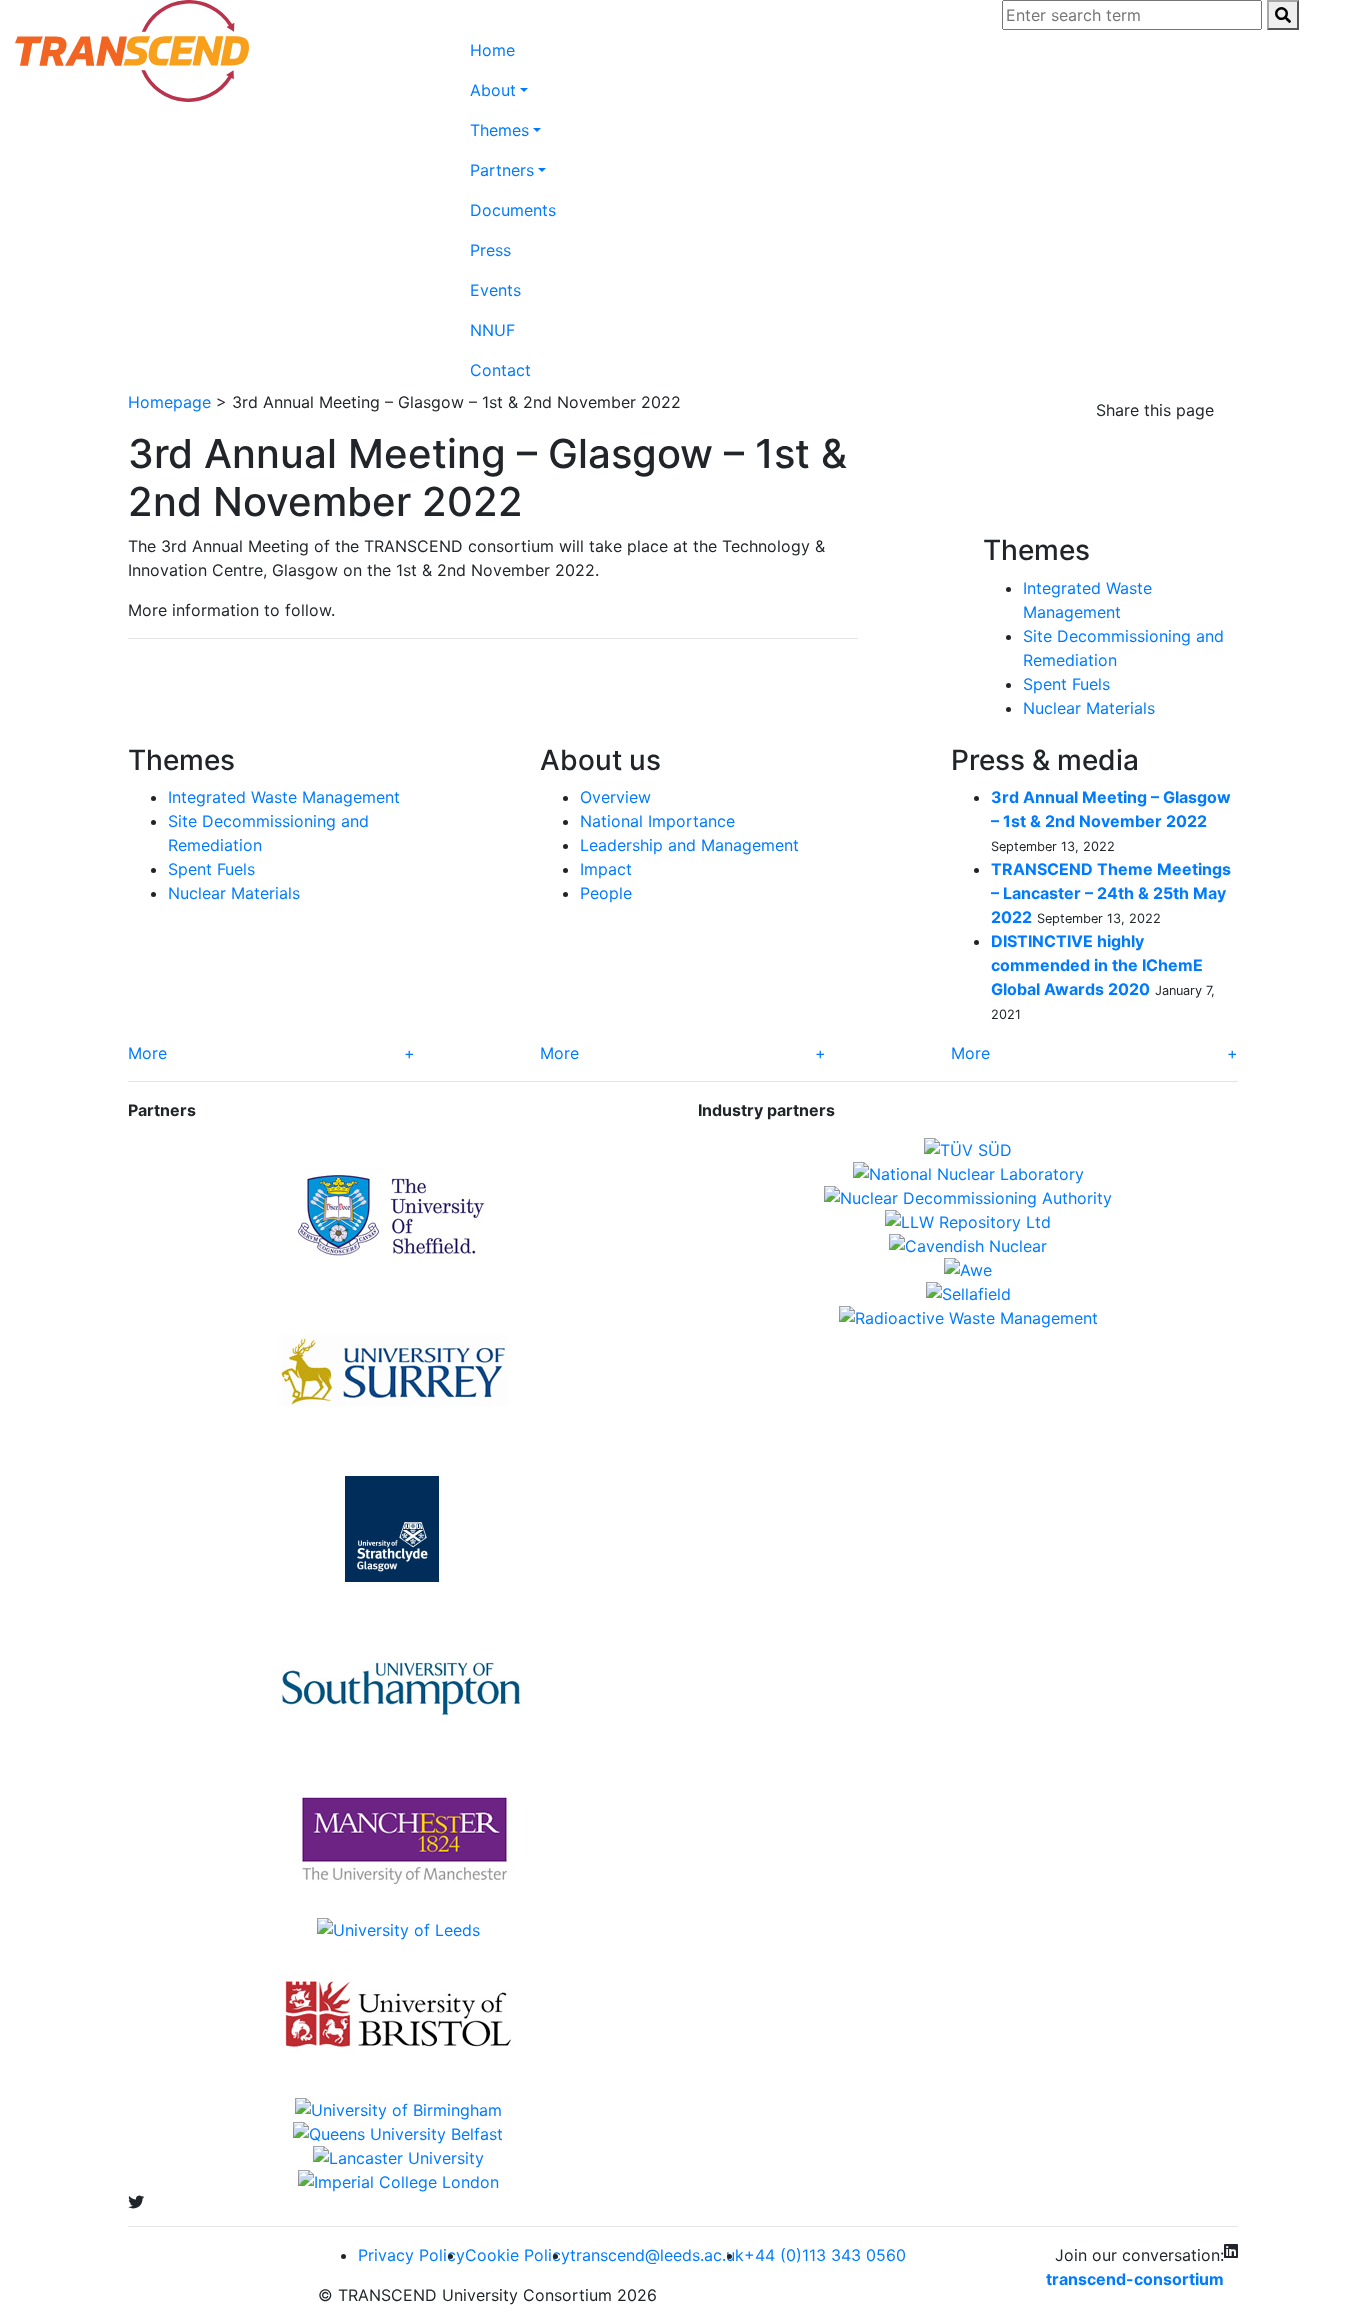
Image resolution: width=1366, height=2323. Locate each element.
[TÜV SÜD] (968, 1150)
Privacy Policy (411, 2255)
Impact (606, 869)
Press (490, 250)
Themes (499, 130)
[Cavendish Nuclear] (968, 1246)
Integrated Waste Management (284, 797)
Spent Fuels (1066, 684)
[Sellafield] (968, 1294)
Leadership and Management (689, 845)
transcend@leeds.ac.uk (657, 2255)
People (606, 893)
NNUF (492, 330)
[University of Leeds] (398, 1930)
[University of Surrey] (398, 1372)
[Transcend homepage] (132, 51)
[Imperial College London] (398, 2182)
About (493, 90)
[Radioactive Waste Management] (968, 1318)
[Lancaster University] (398, 2158)
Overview (615, 797)
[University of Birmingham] (398, 2110)
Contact (500, 370)
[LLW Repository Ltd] (968, 1222)
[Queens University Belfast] (398, 2134)
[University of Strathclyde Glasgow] (398, 1528)
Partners (502, 170)
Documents (513, 210)
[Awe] (968, 1270)
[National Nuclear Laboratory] (968, 1174)
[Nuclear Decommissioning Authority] (968, 1198)
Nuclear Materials (1089, 708)
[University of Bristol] (398, 2020)
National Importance (657, 821)
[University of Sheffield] (398, 1216)
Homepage (169, 402)
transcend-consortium (1135, 2279)
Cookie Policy (517, 2255)
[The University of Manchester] (398, 1840)
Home (492, 50)
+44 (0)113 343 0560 (825, 2255)
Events (495, 290)
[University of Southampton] (398, 1684)
